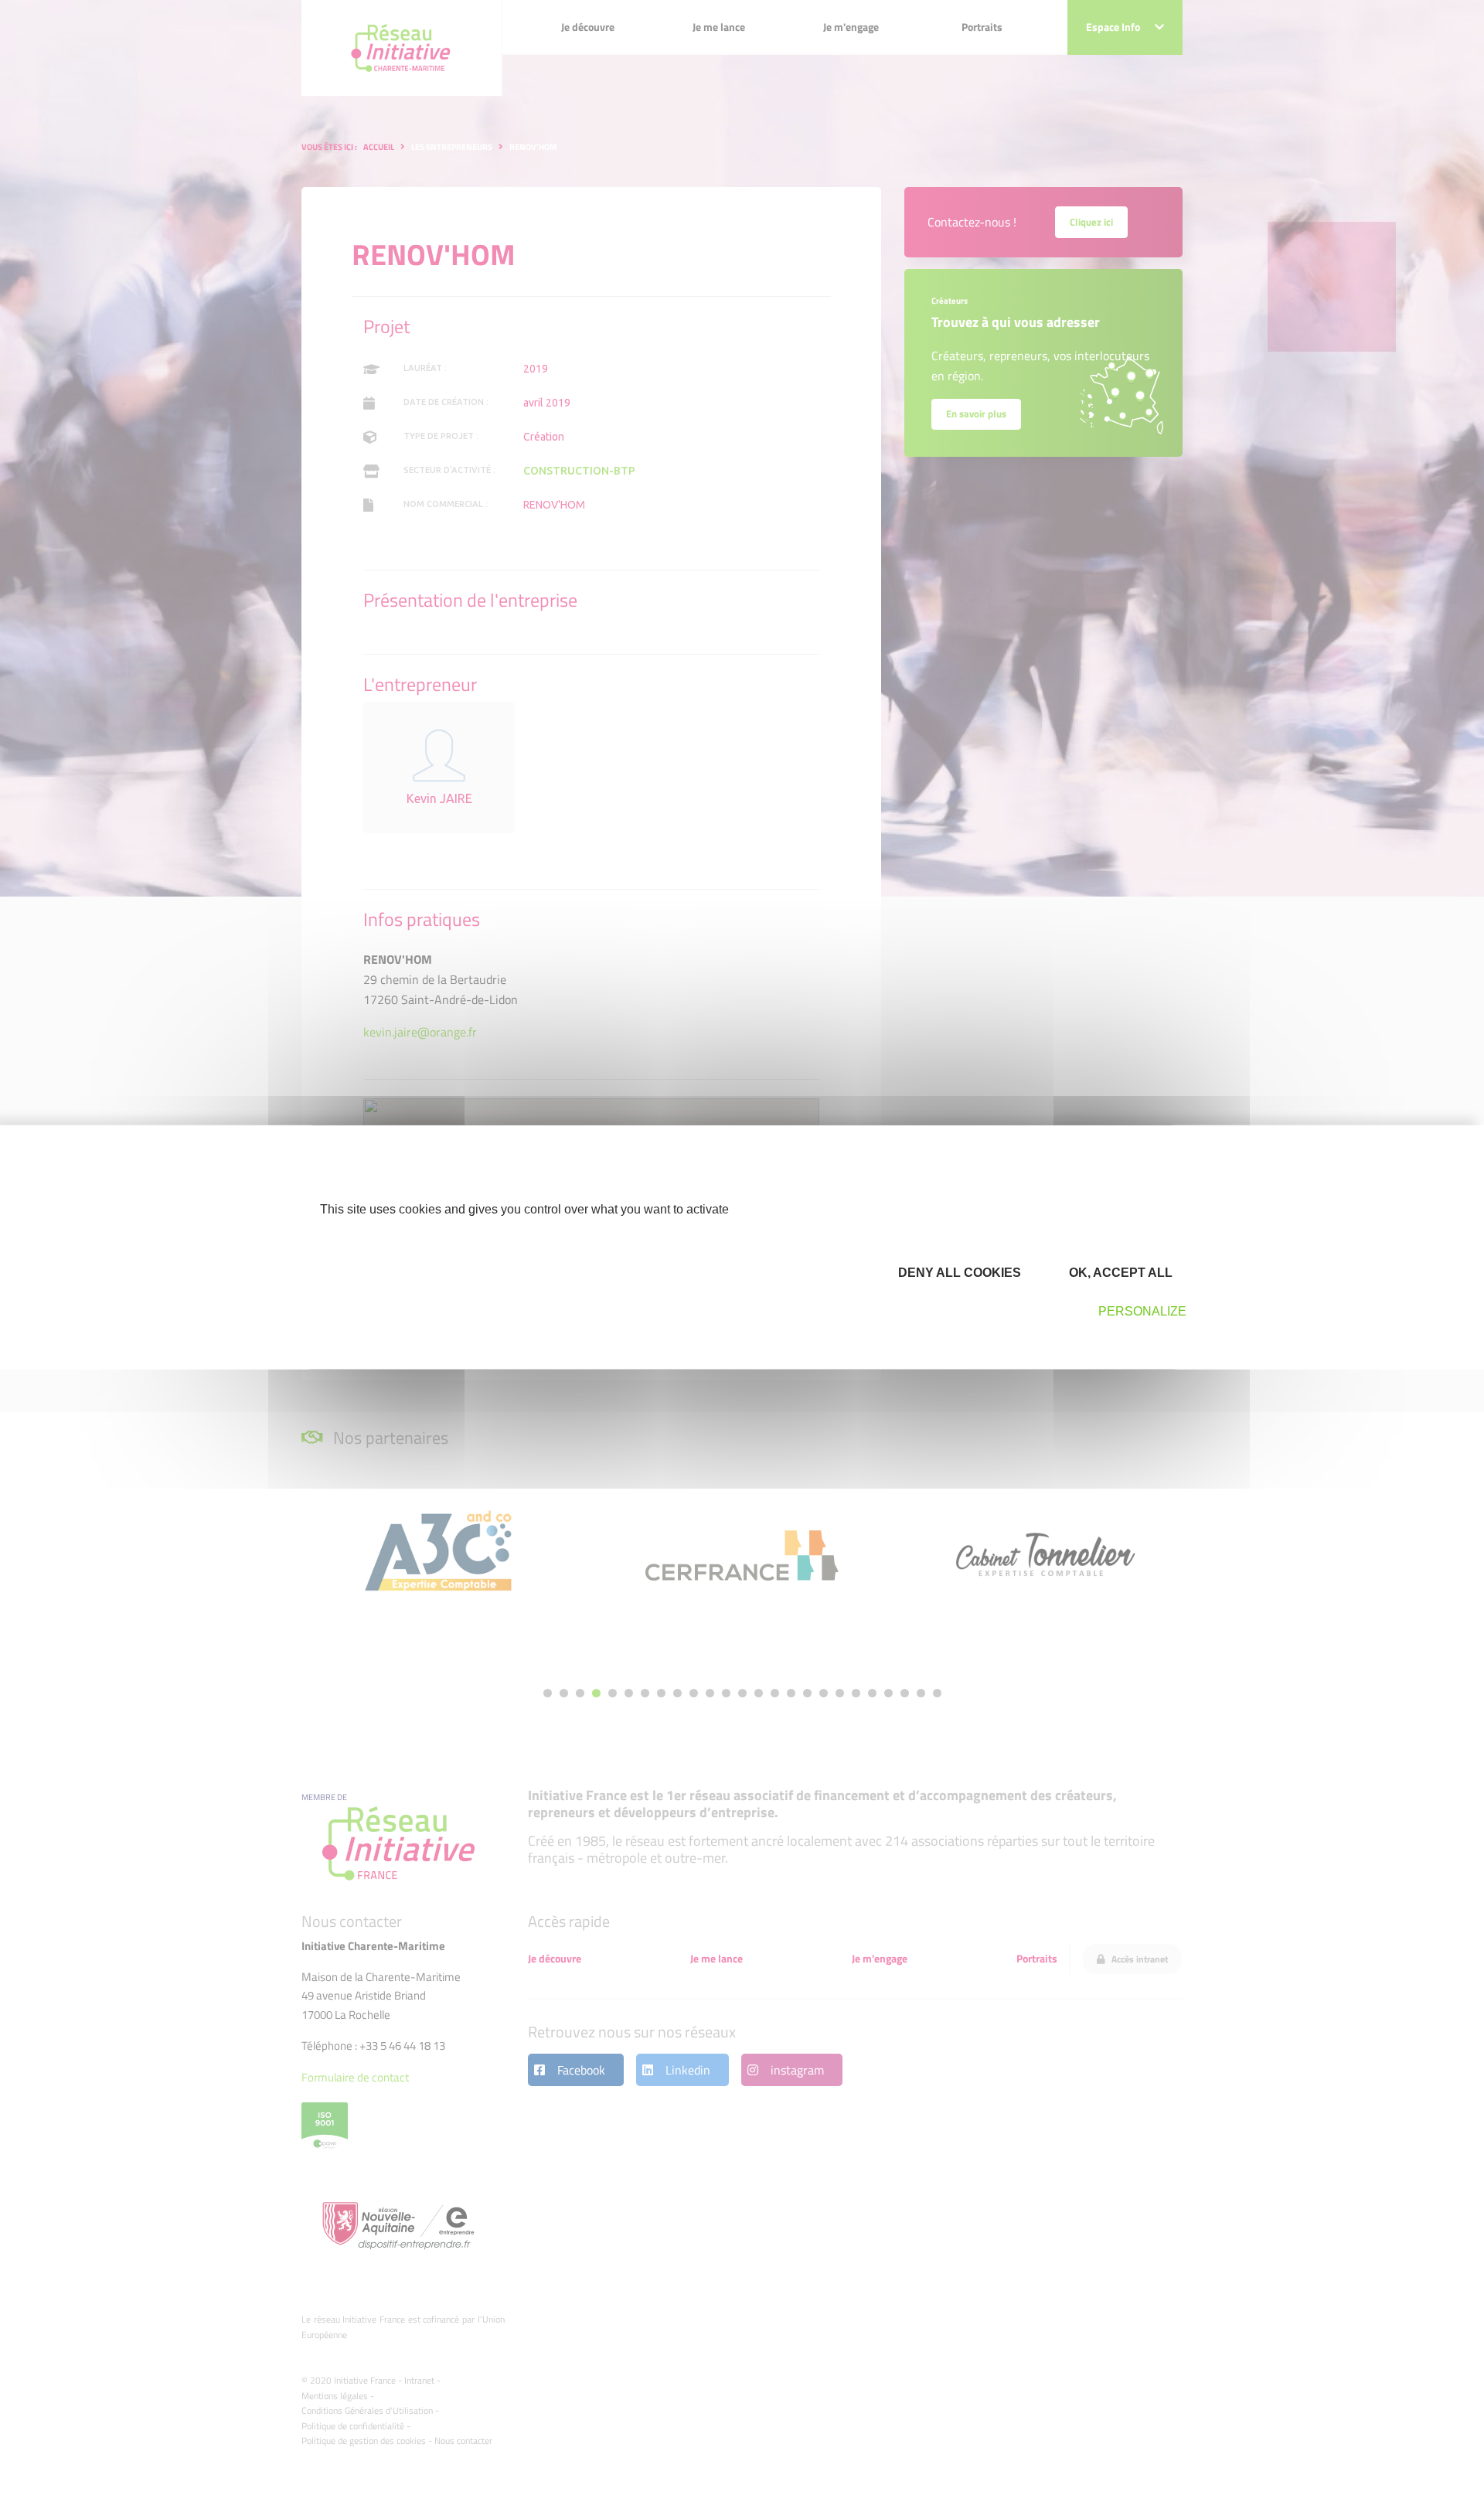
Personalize (1142, 1311)
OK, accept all (1119, 1272)
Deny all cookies (958, 1272)
